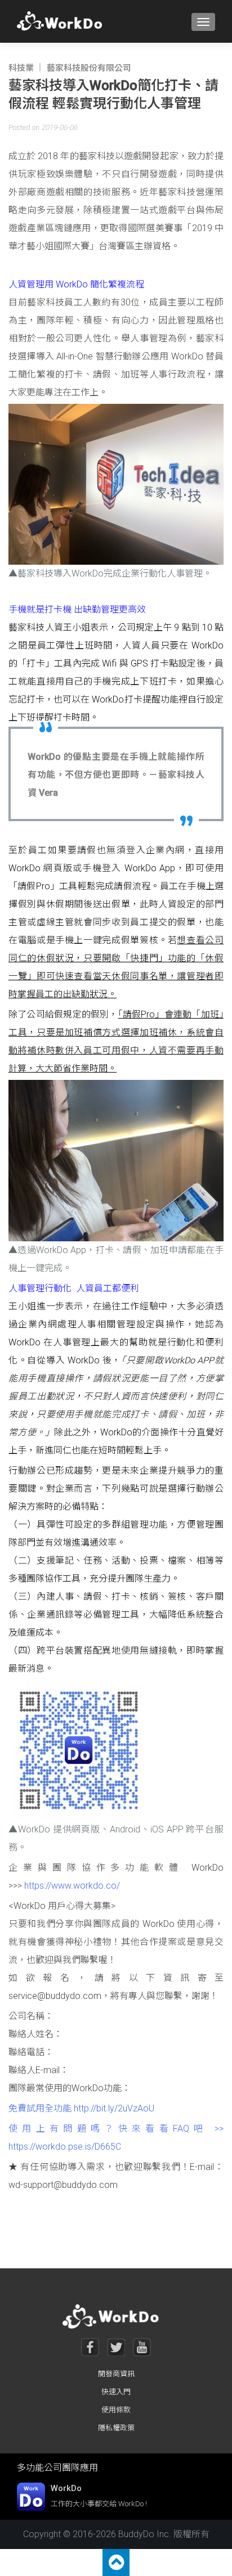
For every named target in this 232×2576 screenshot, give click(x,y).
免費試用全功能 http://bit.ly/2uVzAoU (81, 2108)
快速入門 (116, 2392)
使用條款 (116, 2410)
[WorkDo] (63, 21)
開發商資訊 (116, 2374)
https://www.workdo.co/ (72, 1886)
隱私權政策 (116, 2428)
